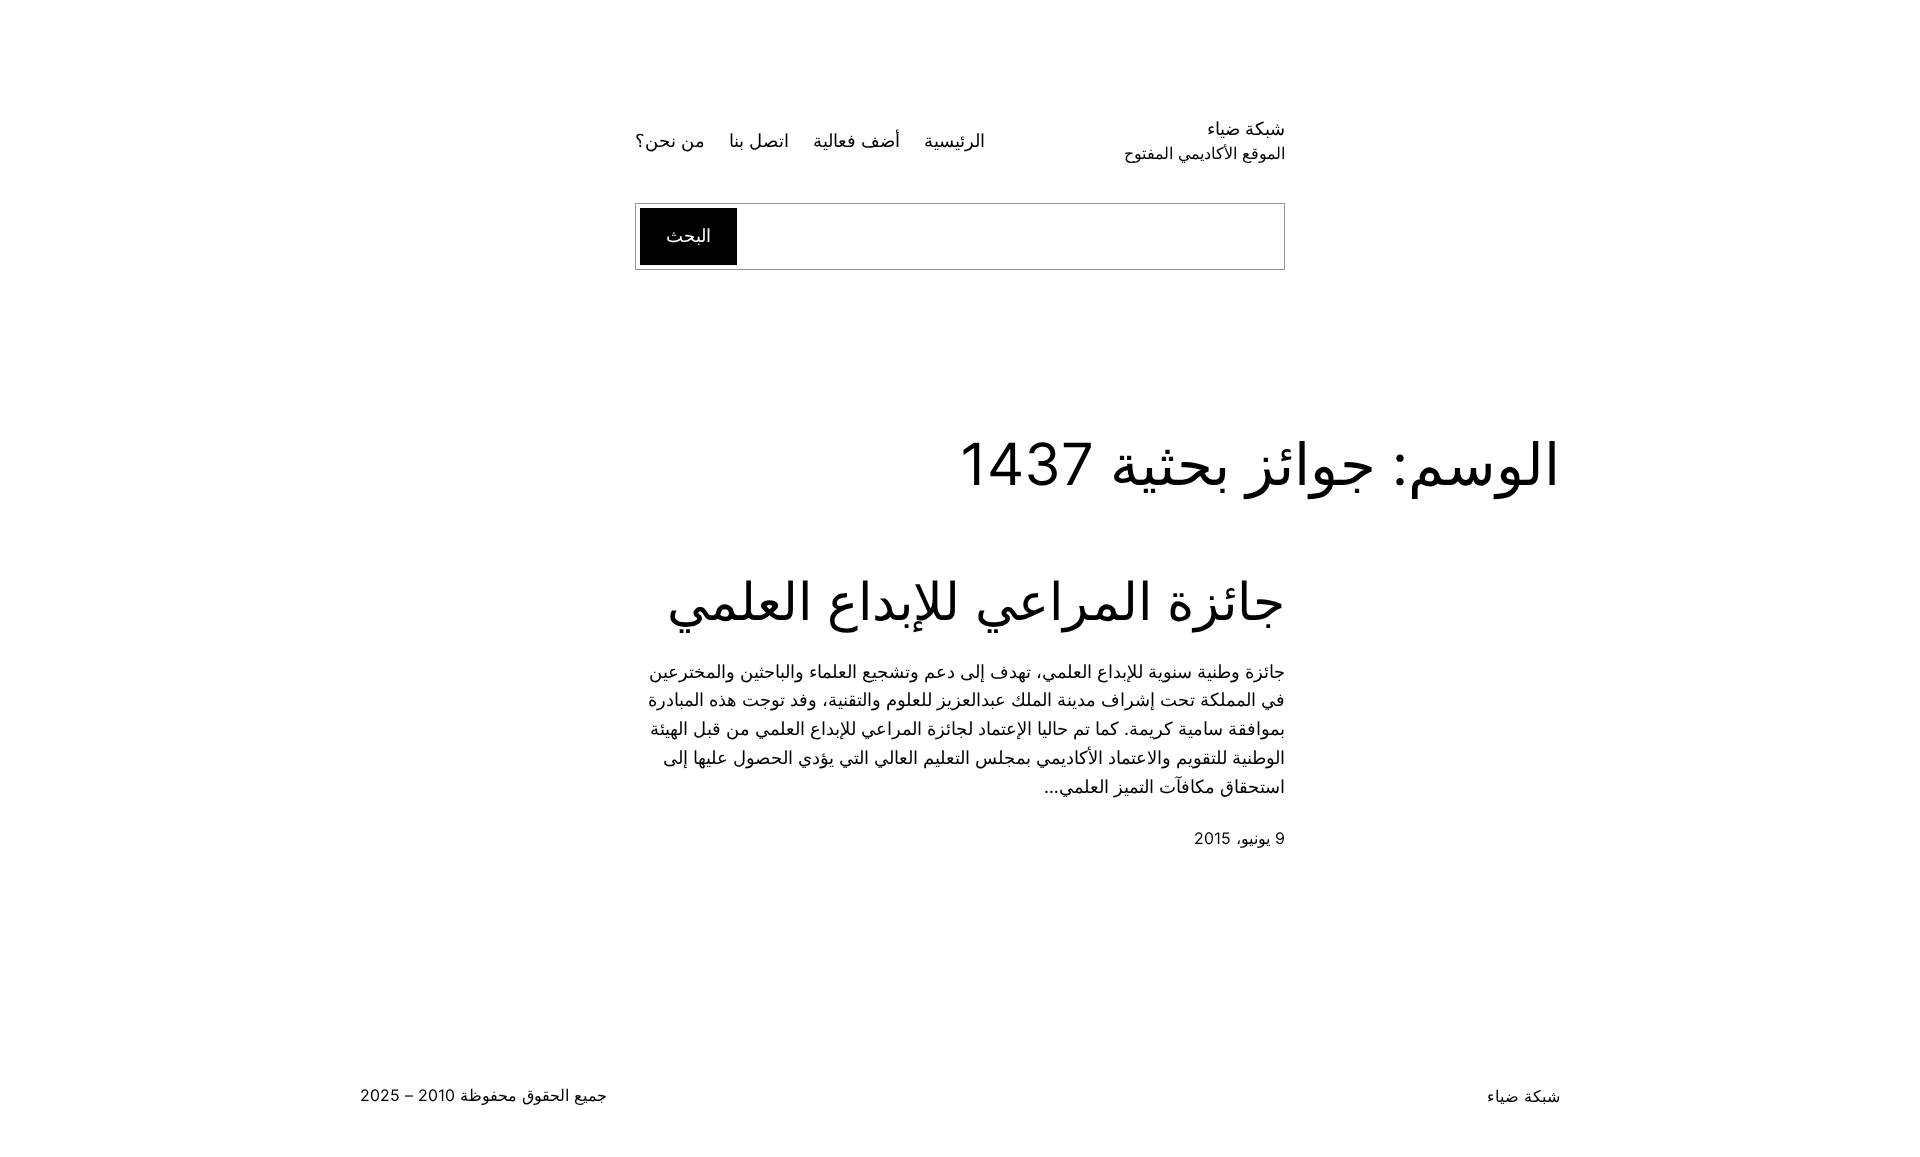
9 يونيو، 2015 (1239, 838)
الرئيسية (954, 140)
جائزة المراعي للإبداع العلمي (976, 602)
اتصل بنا (759, 140)
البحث (688, 235)
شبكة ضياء (1246, 128)
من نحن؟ (670, 140)
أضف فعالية (856, 140)
